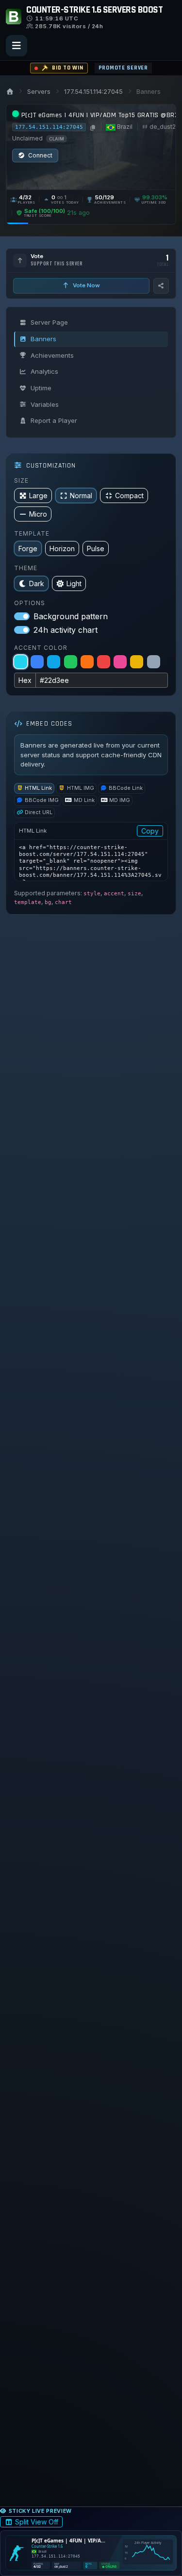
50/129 (105, 197)
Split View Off (37, 2522)
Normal (81, 496)
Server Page (49, 322)
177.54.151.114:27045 (93, 92)
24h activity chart (66, 630)
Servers (39, 92)
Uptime (41, 388)
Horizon (62, 548)
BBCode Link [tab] (126, 788)
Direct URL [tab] (39, 812)
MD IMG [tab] (120, 800)
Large (38, 496)
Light (74, 583)
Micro (38, 514)
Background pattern (71, 616)
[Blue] (37, 662)
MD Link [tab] (84, 800)
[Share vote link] (161, 286)
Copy (150, 831)
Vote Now (86, 285)
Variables (45, 404)
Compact (129, 496)
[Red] (104, 662)
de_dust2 (163, 127)
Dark (37, 583)
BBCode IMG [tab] (42, 800)
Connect (40, 155)
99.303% (155, 197)
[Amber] (137, 662)
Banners (43, 339)
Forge (28, 548)
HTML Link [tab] (38, 788)
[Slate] (154, 662)
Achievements (52, 355)
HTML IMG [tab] (81, 788)
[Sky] (54, 662)
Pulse (96, 548)
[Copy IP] (92, 127)
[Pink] (120, 662)
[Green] (71, 662)
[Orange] (87, 662)
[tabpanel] (91, 852)
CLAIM (57, 139)
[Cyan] (21, 662)
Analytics (44, 371)
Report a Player (54, 420)
